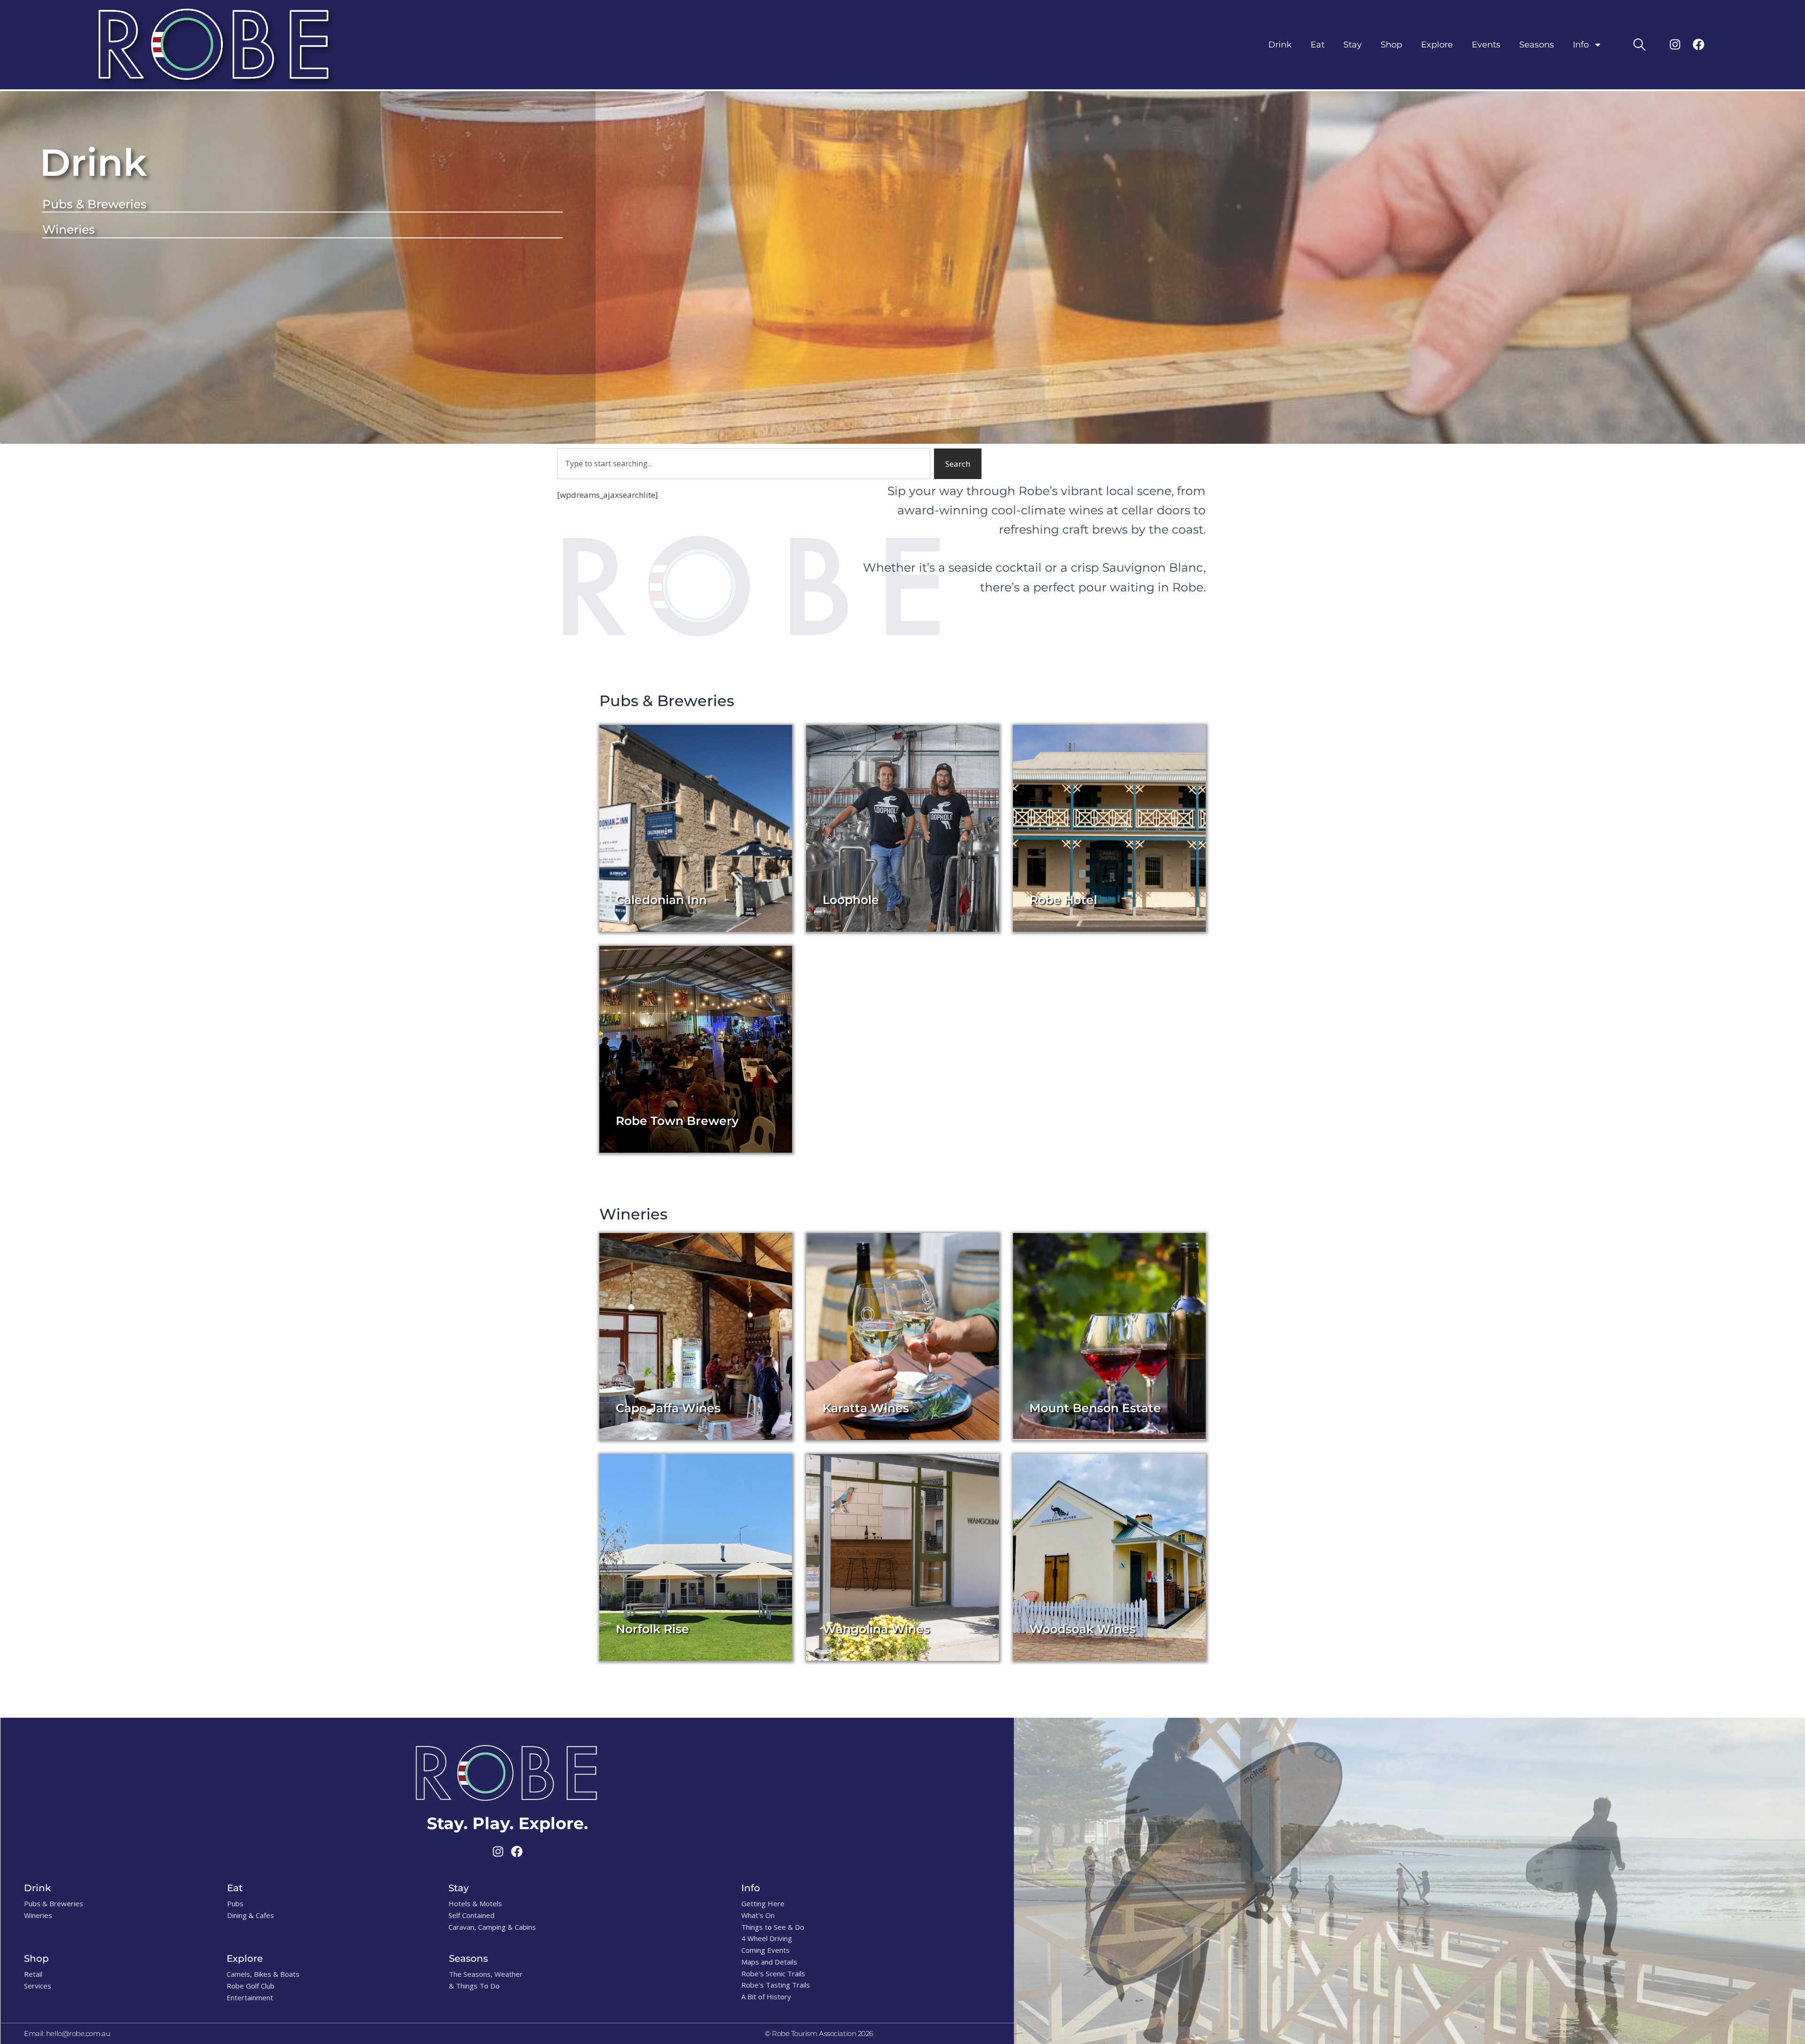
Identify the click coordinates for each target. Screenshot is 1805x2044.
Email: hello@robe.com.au (67, 2033)
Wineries (69, 229)
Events (1486, 45)
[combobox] (744, 464)
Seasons (1537, 45)
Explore (1437, 45)
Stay (1353, 45)
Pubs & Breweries (94, 204)
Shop (1391, 45)
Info (1581, 45)
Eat (1318, 45)
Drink (1280, 45)
